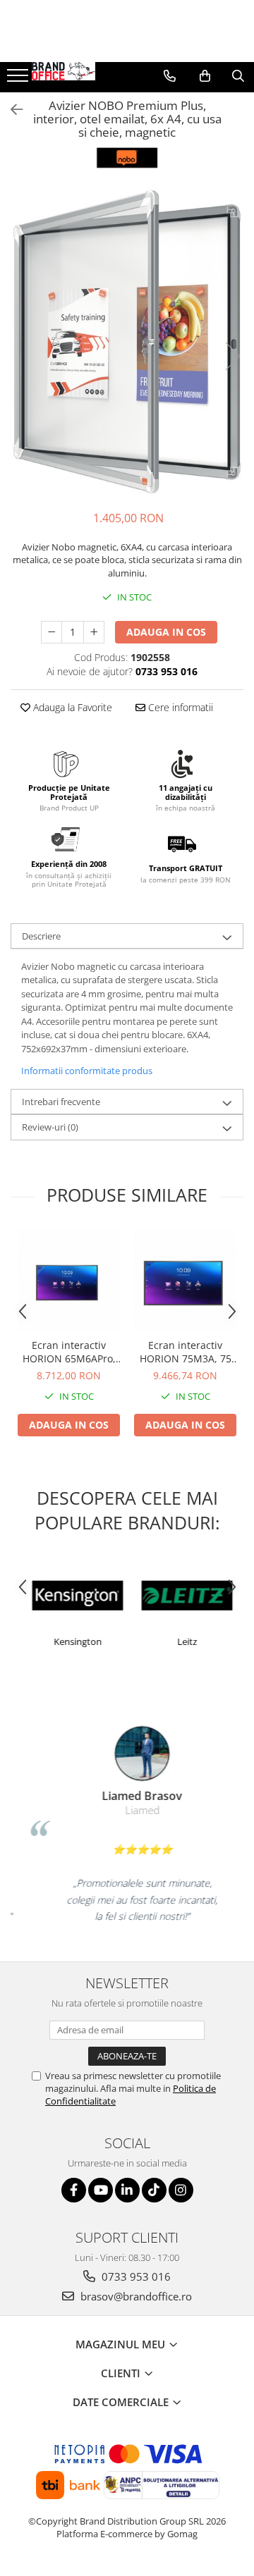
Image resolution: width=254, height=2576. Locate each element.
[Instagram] (181, 2190)
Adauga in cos (166, 632)
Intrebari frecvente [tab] (61, 1102)
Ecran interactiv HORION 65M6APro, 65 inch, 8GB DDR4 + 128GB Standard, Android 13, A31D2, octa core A (69, 1352)
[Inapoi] (11, 110)
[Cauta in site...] (238, 76)
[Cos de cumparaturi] (205, 76)
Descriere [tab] (41, 936)
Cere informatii (179, 707)
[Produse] (19, 80)
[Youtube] (101, 2190)
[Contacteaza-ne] (170, 76)
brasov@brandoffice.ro (135, 2296)
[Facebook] (74, 2190)
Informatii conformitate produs (87, 1071)
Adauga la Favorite (71, 707)
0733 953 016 (135, 2276)
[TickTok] (154, 2190)
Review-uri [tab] (50, 1127)
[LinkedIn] (127, 2190)
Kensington (73, 1641)
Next (232, 356)
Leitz (182, 1641)
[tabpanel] (127, 342)
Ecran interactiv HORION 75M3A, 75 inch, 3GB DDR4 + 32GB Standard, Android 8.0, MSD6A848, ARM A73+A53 (186, 1352)
